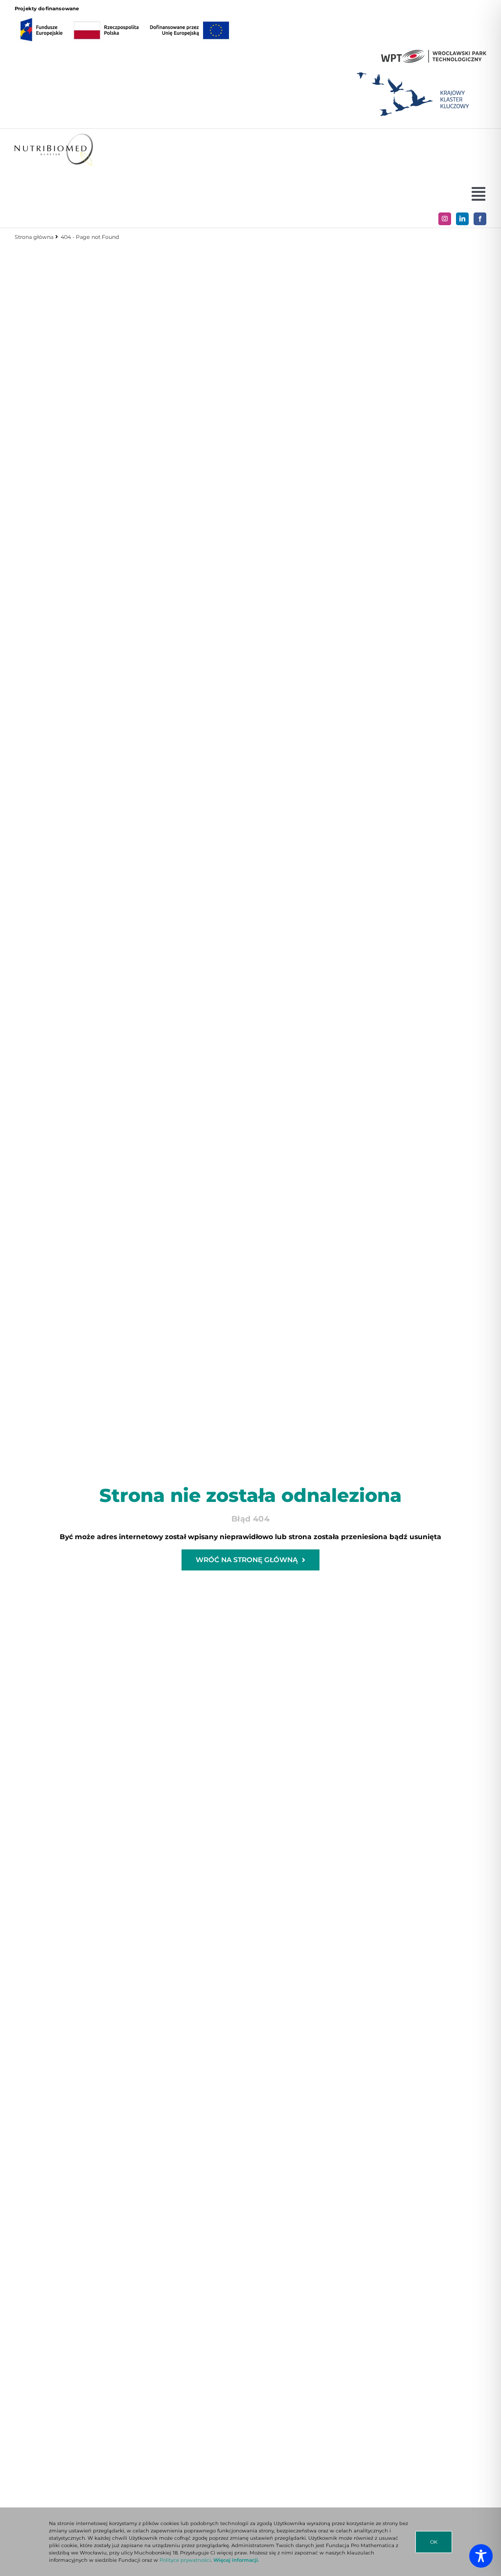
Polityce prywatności (185, 2560)
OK (434, 2542)
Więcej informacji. (236, 2560)
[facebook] (480, 219)
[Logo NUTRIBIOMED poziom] (54, 137)
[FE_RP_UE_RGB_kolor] (125, 16)
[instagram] (445, 219)
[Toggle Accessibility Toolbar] (481, 2556)
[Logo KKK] (413, 69)
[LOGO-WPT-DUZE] (434, 53)
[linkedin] (462, 219)
